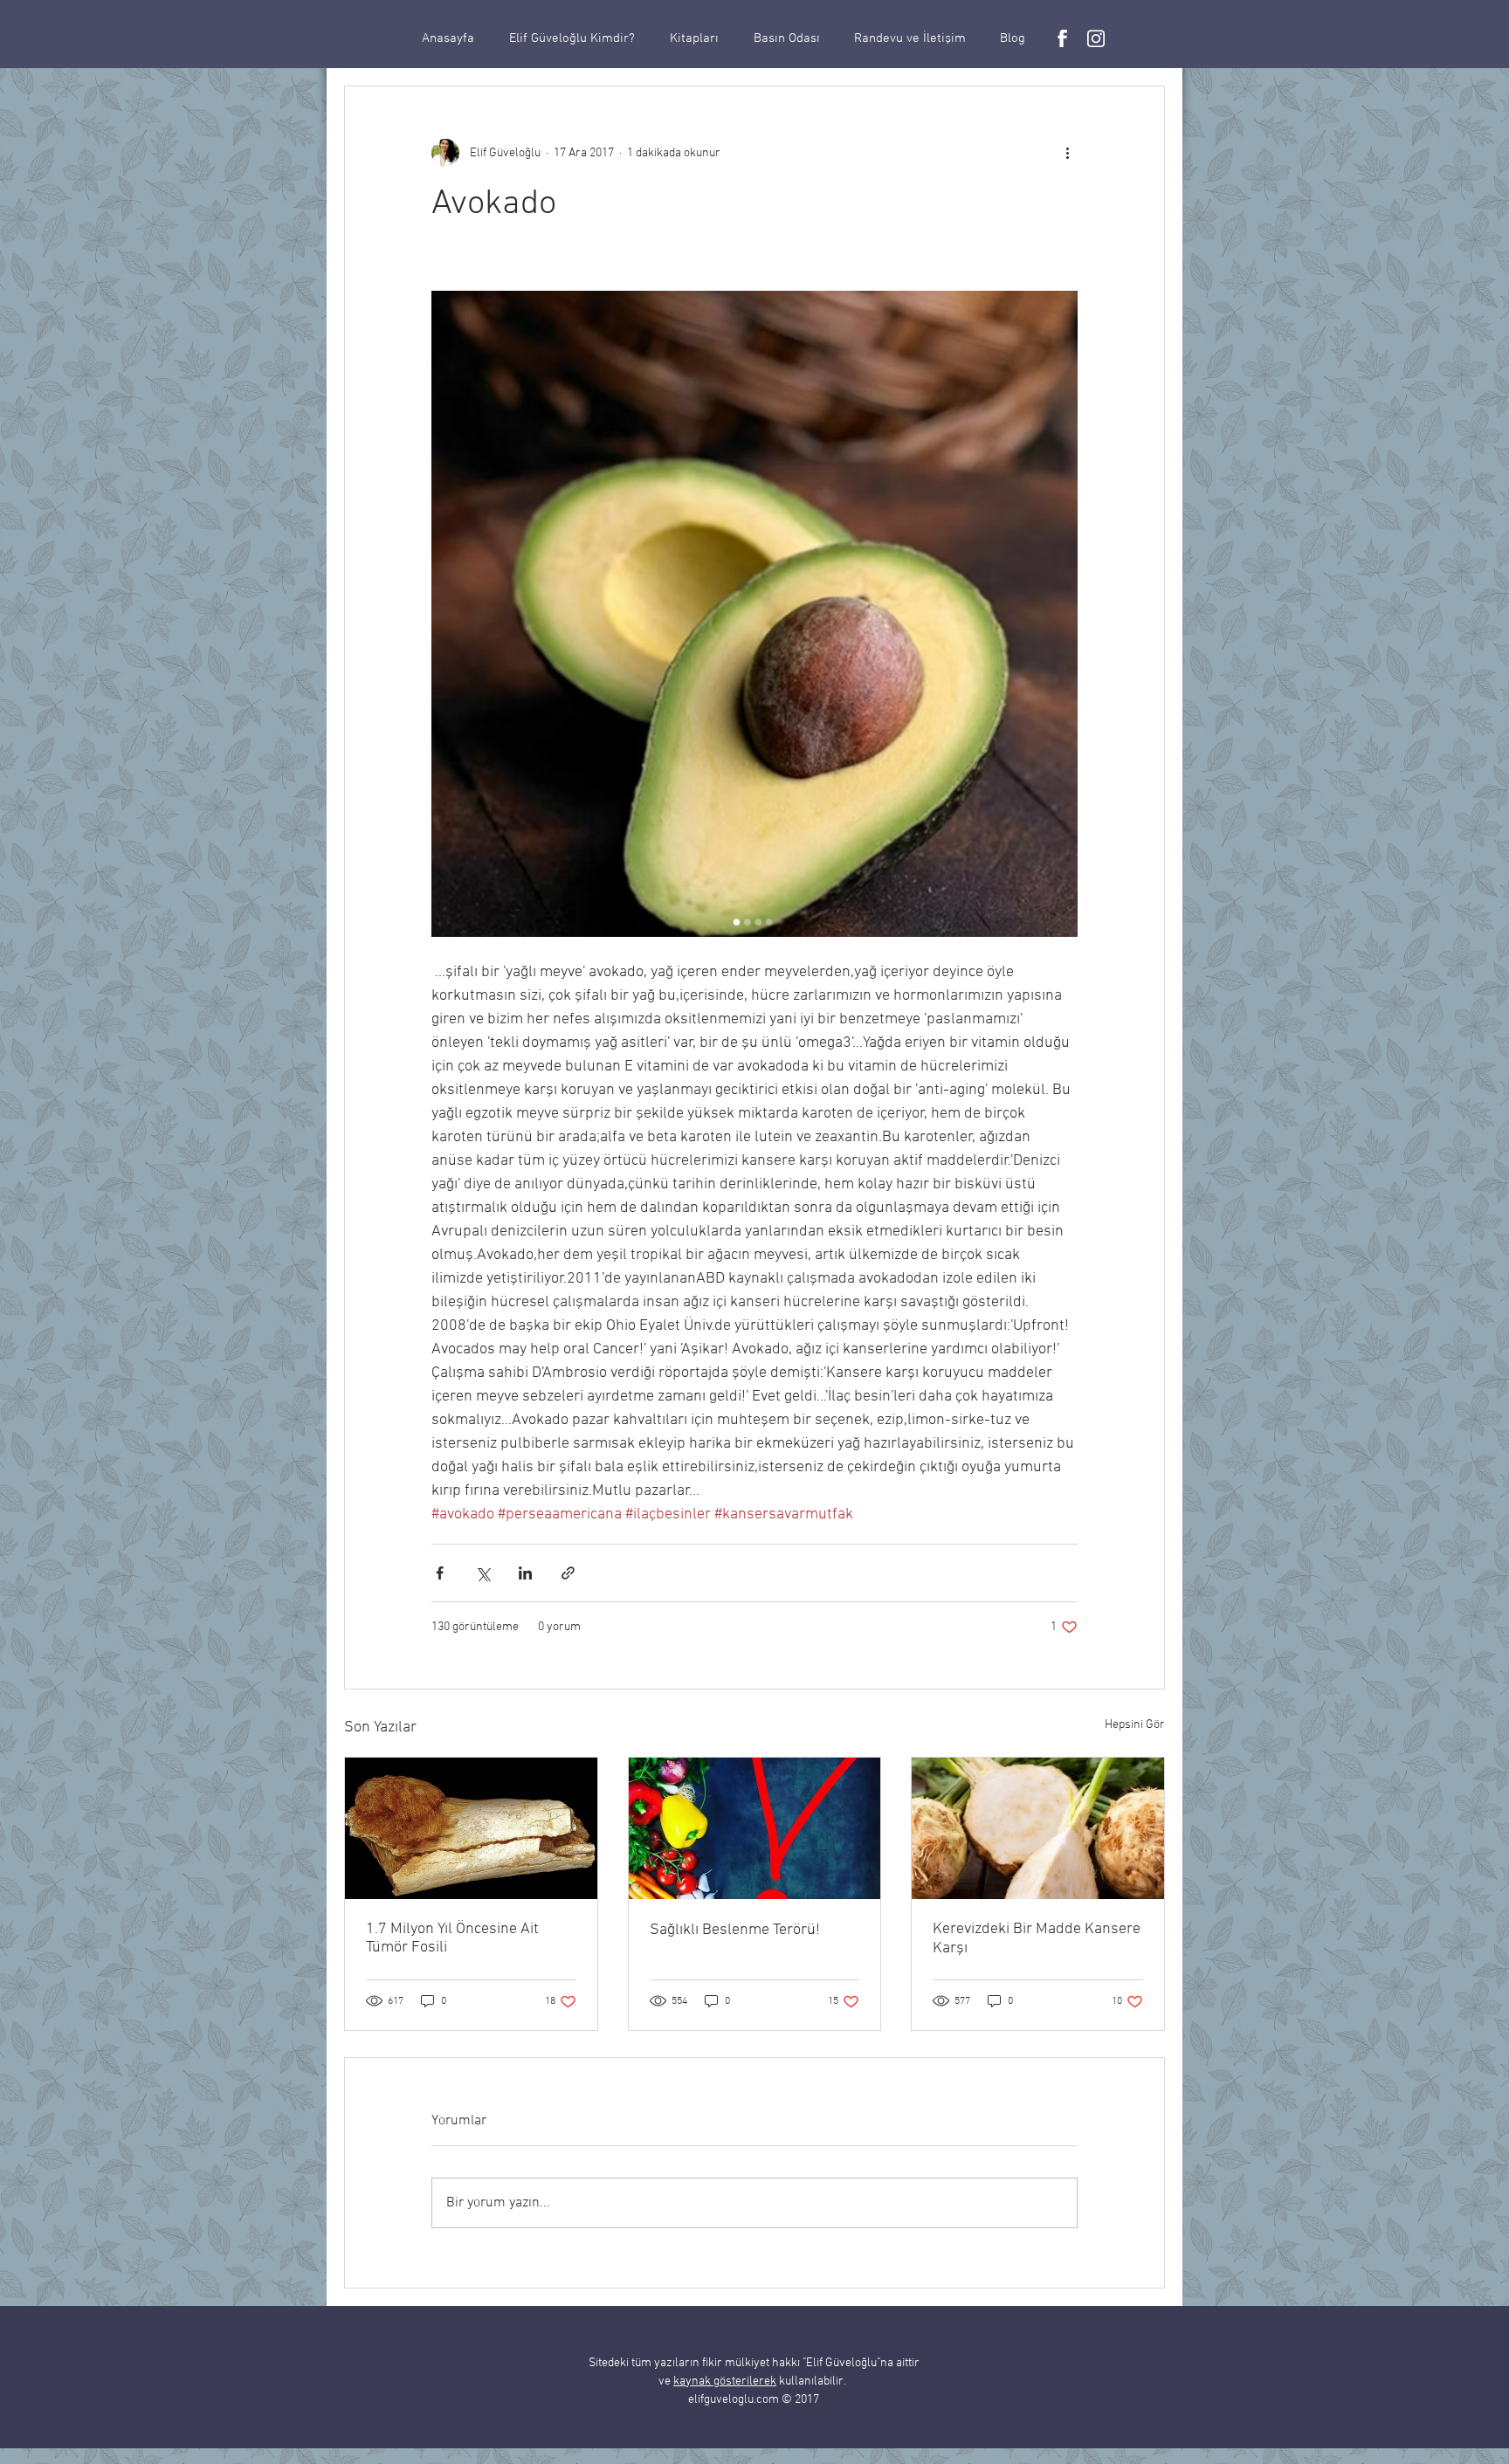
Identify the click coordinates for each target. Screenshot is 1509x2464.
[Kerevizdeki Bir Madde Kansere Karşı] (1038, 1828)
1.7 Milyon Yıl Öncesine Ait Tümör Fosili (452, 1938)
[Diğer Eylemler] (1067, 153)
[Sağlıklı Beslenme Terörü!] (755, 1828)
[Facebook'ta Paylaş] (440, 1573)
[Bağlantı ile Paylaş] (568, 1573)
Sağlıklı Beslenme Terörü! (735, 1930)
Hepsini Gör (1135, 1725)
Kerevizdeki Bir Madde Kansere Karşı (1037, 1939)
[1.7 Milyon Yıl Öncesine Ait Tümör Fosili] (471, 1828)
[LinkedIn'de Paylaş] (525, 1573)
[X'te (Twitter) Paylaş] (482, 1573)
